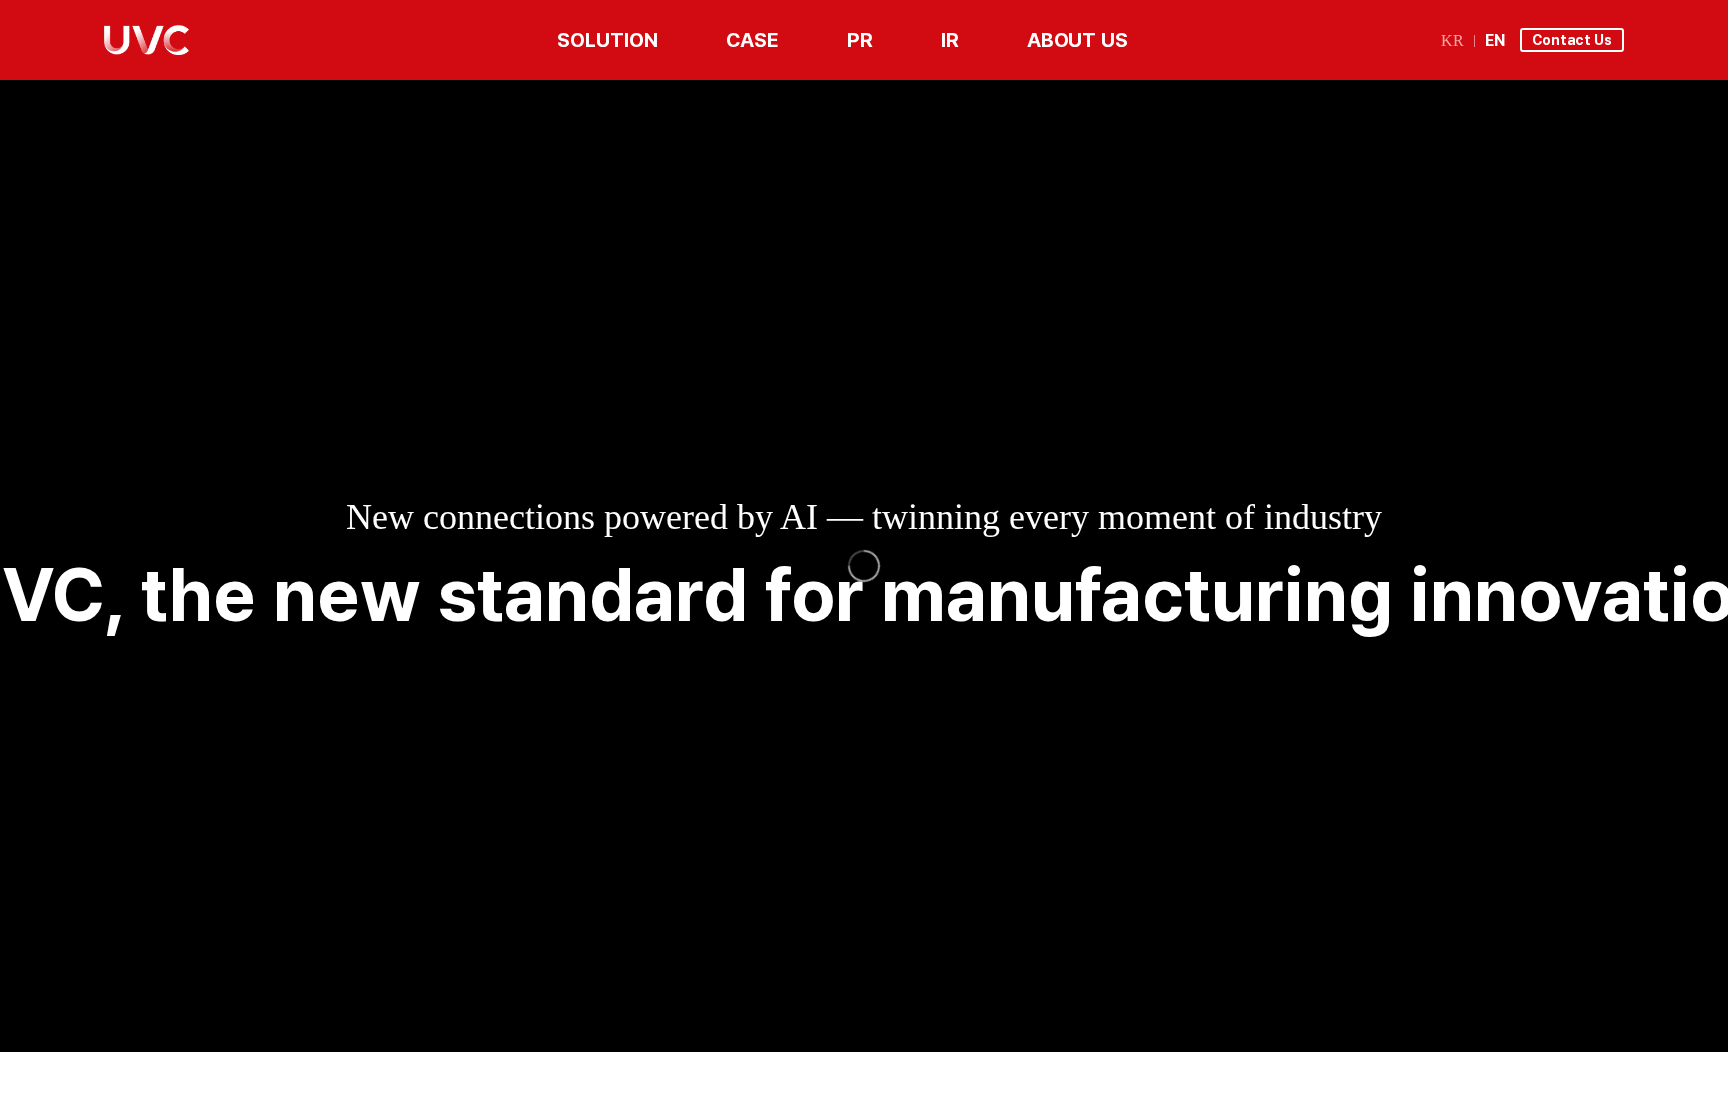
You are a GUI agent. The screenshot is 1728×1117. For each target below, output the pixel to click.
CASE (753, 40)
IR (950, 40)
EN (1495, 41)
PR (860, 40)
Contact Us (1572, 40)
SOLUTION (607, 40)
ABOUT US (1077, 40)
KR (1452, 41)
